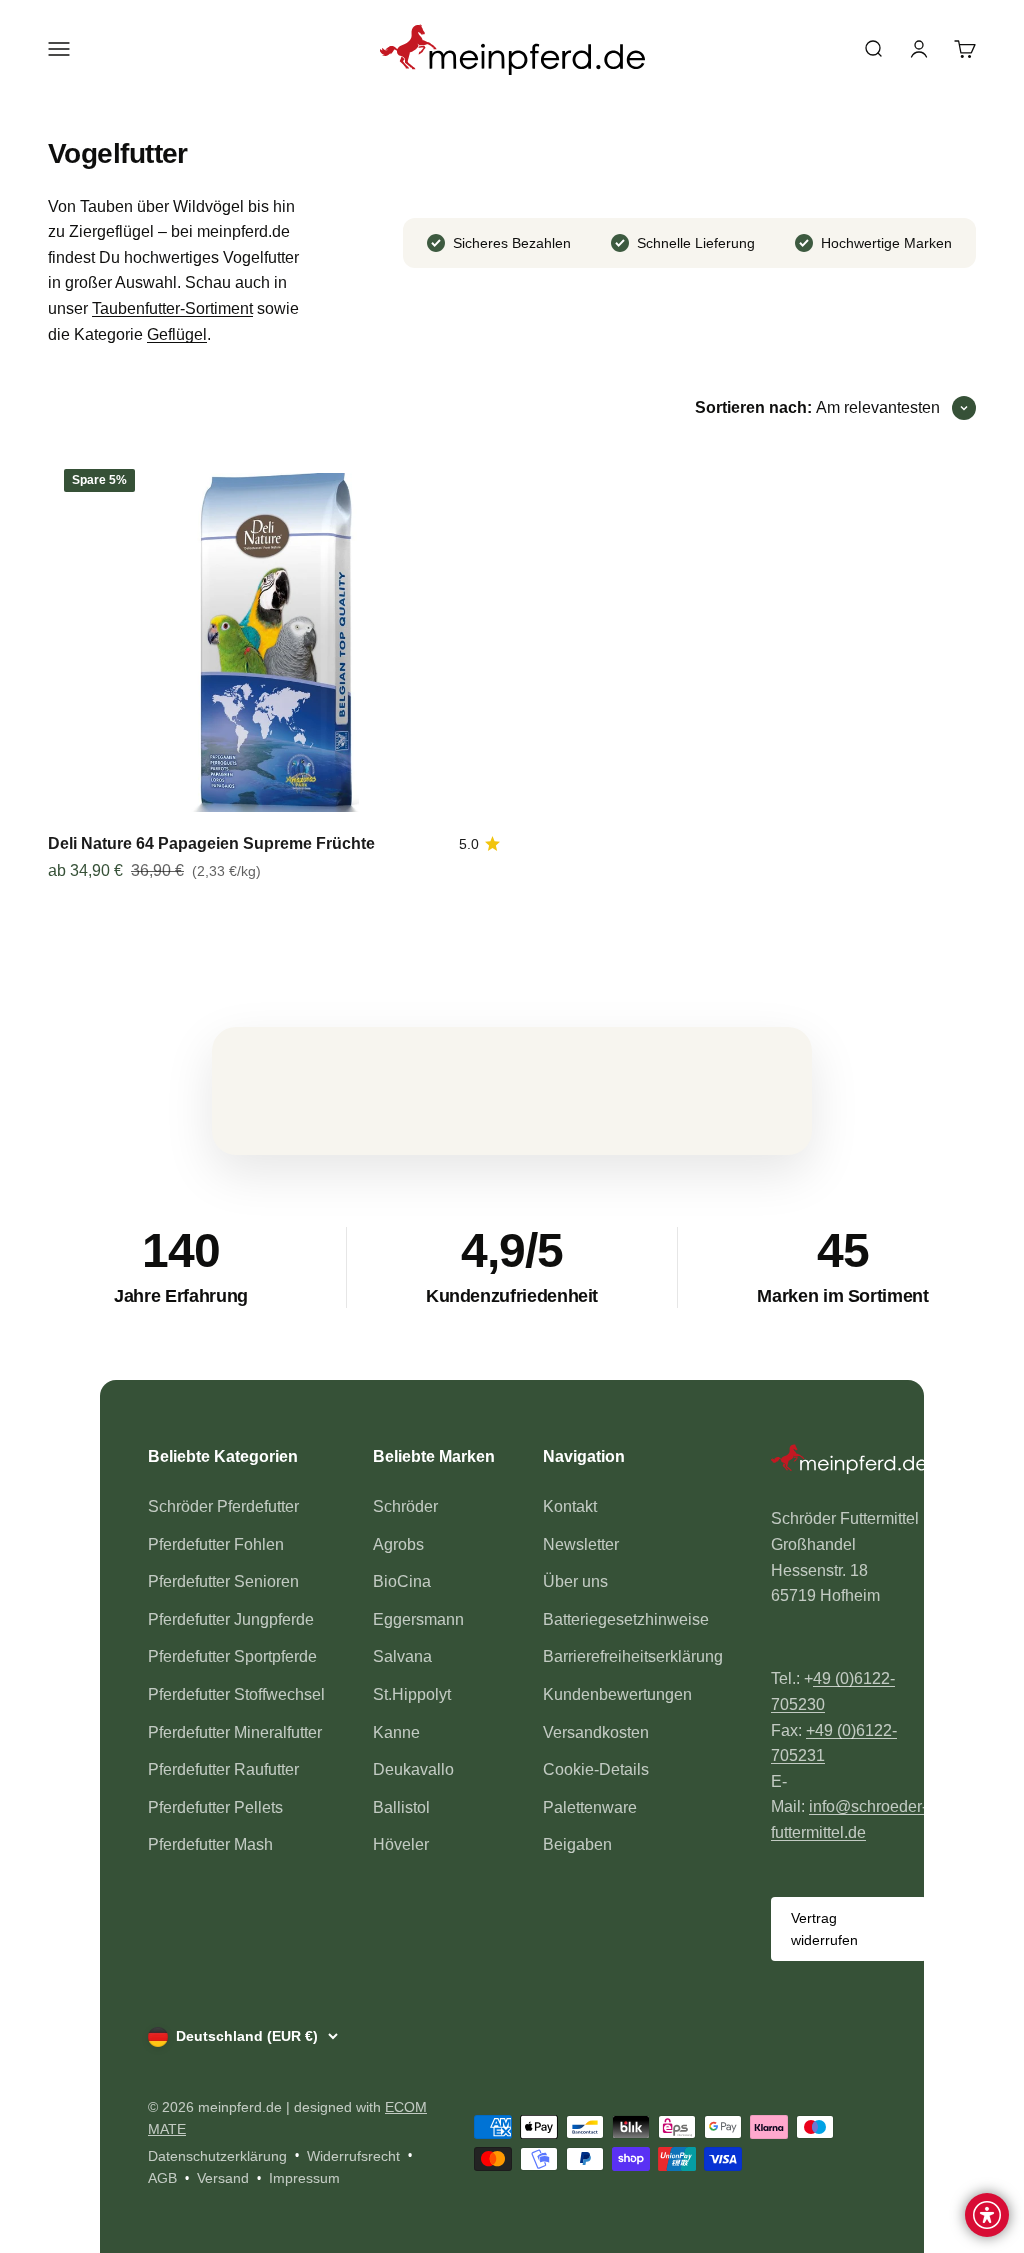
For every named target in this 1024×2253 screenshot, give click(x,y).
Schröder (405, 1506)
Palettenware (590, 1807)
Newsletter (581, 1544)
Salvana (402, 1656)
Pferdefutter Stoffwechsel (236, 1694)
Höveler (401, 1844)
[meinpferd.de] (849, 1463)
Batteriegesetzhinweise (626, 1619)
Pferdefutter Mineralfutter (235, 1732)
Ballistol (401, 1807)
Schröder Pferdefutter (223, 1506)
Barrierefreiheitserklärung (633, 1656)
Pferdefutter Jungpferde (231, 1619)
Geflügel (177, 334)
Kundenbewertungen (617, 1694)
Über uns (575, 1581)
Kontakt (570, 1506)
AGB (162, 2178)
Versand (223, 2178)
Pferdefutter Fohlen (216, 1544)
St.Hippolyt (412, 1694)
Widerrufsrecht (353, 2156)
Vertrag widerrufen (824, 1929)
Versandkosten (596, 1732)
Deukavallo (413, 1769)
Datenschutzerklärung (217, 2156)
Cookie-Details (596, 1769)
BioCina (402, 1581)
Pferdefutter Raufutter (223, 1769)
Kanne (396, 1732)
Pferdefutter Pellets (215, 1807)
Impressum (304, 2178)
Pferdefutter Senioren (223, 1581)
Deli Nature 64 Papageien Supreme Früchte (211, 843)
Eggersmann (418, 1619)
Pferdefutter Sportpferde (232, 1656)
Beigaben (577, 1844)
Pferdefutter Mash (210, 1844)
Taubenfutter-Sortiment (172, 308)
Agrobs (398, 1544)
